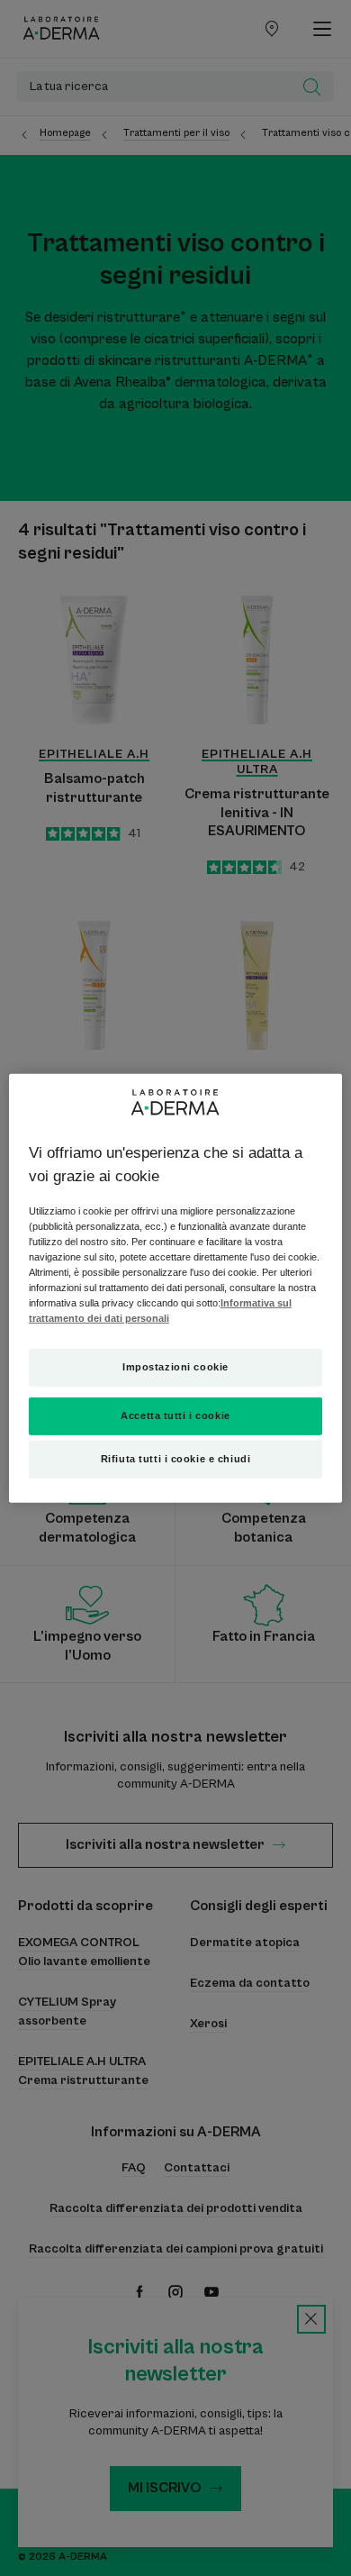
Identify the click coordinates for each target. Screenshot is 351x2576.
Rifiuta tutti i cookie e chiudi (176, 1459)
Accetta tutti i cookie (175, 1415)
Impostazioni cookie (175, 1367)
